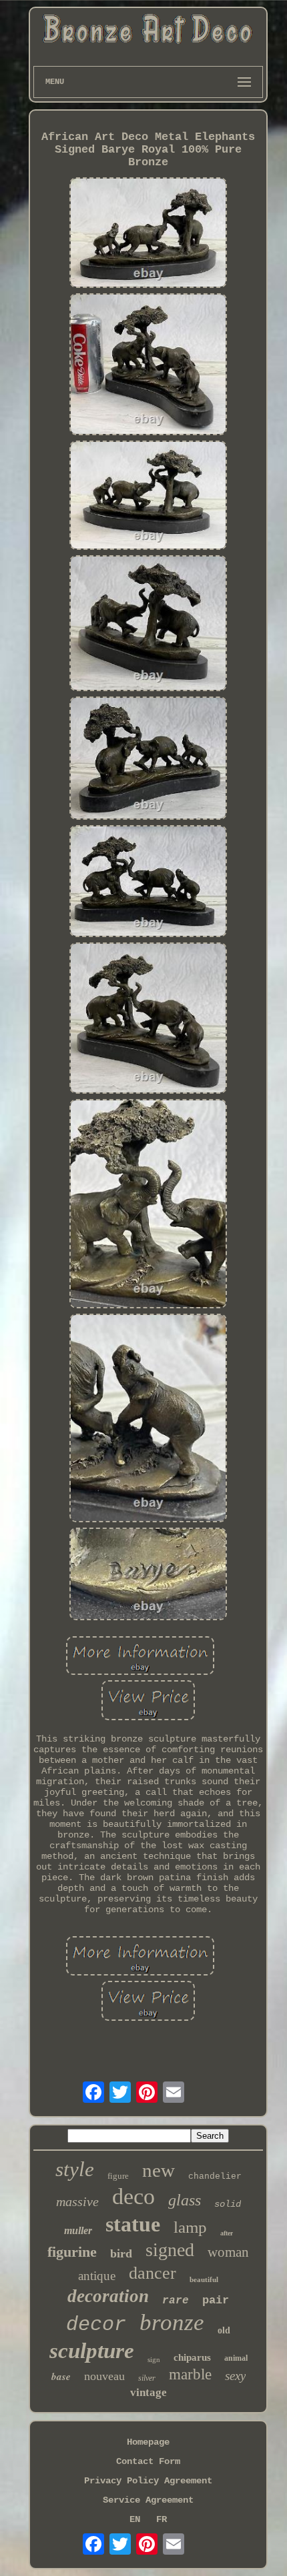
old (224, 2330)
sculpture (92, 2351)
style (75, 2169)
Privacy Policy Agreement (148, 2481)
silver (147, 2378)
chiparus (192, 2357)
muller (78, 2230)
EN (135, 2519)
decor (96, 2325)
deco (133, 2196)
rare (176, 2301)
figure (118, 2176)
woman (228, 2252)
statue (133, 2224)
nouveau (104, 2376)
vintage (149, 2392)
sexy (235, 2376)
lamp (190, 2227)
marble (190, 2374)
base (61, 2376)
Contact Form (148, 2461)
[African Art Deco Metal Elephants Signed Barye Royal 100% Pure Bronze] (148, 234)
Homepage (148, 2442)
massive (77, 2201)
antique (97, 2276)
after (227, 2233)
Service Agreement (148, 2500)
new (159, 2170)
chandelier (215, 2176)
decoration (108, 2296)
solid (228, 2204)
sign (154, 2359)
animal (236, 2358)
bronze (172, 2322)
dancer (153, 2273)
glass (185, 2200)
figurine (72, 2252)
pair (216, 2300)
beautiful (204, 2279)
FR (162, 2519)
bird (121, 2253)
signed (170, 2250)
